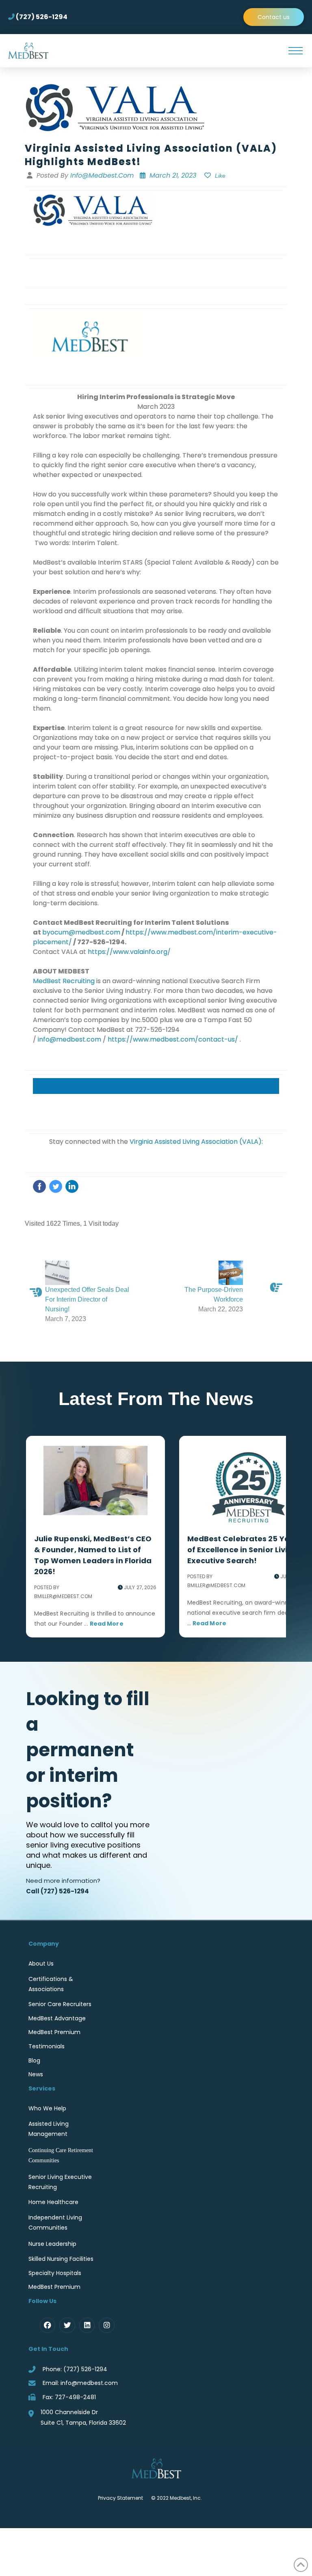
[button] (295, 51)
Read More (107, 1624)
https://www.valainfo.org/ (129, 952)
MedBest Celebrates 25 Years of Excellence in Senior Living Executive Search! (245, 1550)
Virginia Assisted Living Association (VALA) (196, 1142)
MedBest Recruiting (65, 981)
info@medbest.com (69, 1039)
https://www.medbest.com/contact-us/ (173, 1039)
